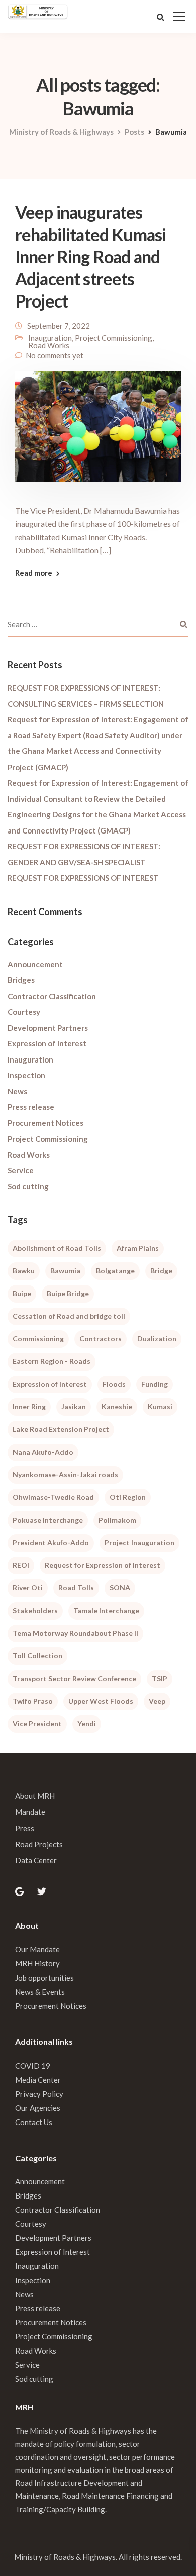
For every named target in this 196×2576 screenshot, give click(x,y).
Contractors (101, 1339)
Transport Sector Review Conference (74, 1678)
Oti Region (128, 1497)
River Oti (28, 1588)
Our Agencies (38, 2108)
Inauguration (50, 338)
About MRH (35, 1796)
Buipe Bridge (68, 1293)
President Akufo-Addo (51, 1542)
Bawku (24, 1271)
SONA (120, 1588)
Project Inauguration (139, 1542)
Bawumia (65, 1271)
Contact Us (34, 2122)
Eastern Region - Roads (52, 1361)
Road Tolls (76, 1588)
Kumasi (160, 1407)
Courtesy (24, 1012)
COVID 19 (33, 2066)
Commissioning (38, 1339)
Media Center (38, 2080)
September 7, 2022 (59, 326)
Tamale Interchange (106, 1610)
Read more (34, 573)
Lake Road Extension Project (61, 1429)
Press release (31, 1107)
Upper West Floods (101, 1701)
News (17, 1091)
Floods (114, 1384)
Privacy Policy (39, 2094)
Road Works (49, 345)
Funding (155, 1384)
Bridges (21, 980)
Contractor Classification (52, 996)
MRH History (37, 1963)
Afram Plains (138, 1248)
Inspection (26, 1075)
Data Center (36, 1860)
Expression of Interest (47, 1043)
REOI (21, 1565)
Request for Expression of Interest (103, 1565)
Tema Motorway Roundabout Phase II (75, 1633)
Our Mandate (37, 1949)
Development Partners (48, 1028)
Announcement (35, 964)
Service (21, 1170)
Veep (157, 1701)
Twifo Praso (33, 1701)
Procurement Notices (45, 1123)
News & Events (40, 1992)
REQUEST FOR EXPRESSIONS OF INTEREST (83, 878)
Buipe (22, 1293)
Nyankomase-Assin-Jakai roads (65, 1474)
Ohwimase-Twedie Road (53, 1497)
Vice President (37, 1724)
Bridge (161, 1271)
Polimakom (117, 1520)
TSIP (160, 1678)
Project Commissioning (114, 338)
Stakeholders (35, 1610)
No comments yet (55, 355)
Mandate (30, 1812)
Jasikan (74, 1407)
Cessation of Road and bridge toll (69, 1316)
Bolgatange (115, 1271)
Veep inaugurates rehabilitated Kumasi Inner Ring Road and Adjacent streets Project (90, 256)
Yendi (87, 1724)
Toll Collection (37, 1656)
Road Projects (39, 1844)
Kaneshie (117, 1407)
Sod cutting (28, 1186)
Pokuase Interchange (48, 1520)
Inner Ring (29, 1407)
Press (25, 1828)
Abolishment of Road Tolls (57, 1248)
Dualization (157, 1339)
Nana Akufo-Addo (43, 1452)
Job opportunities (44, 1978)
